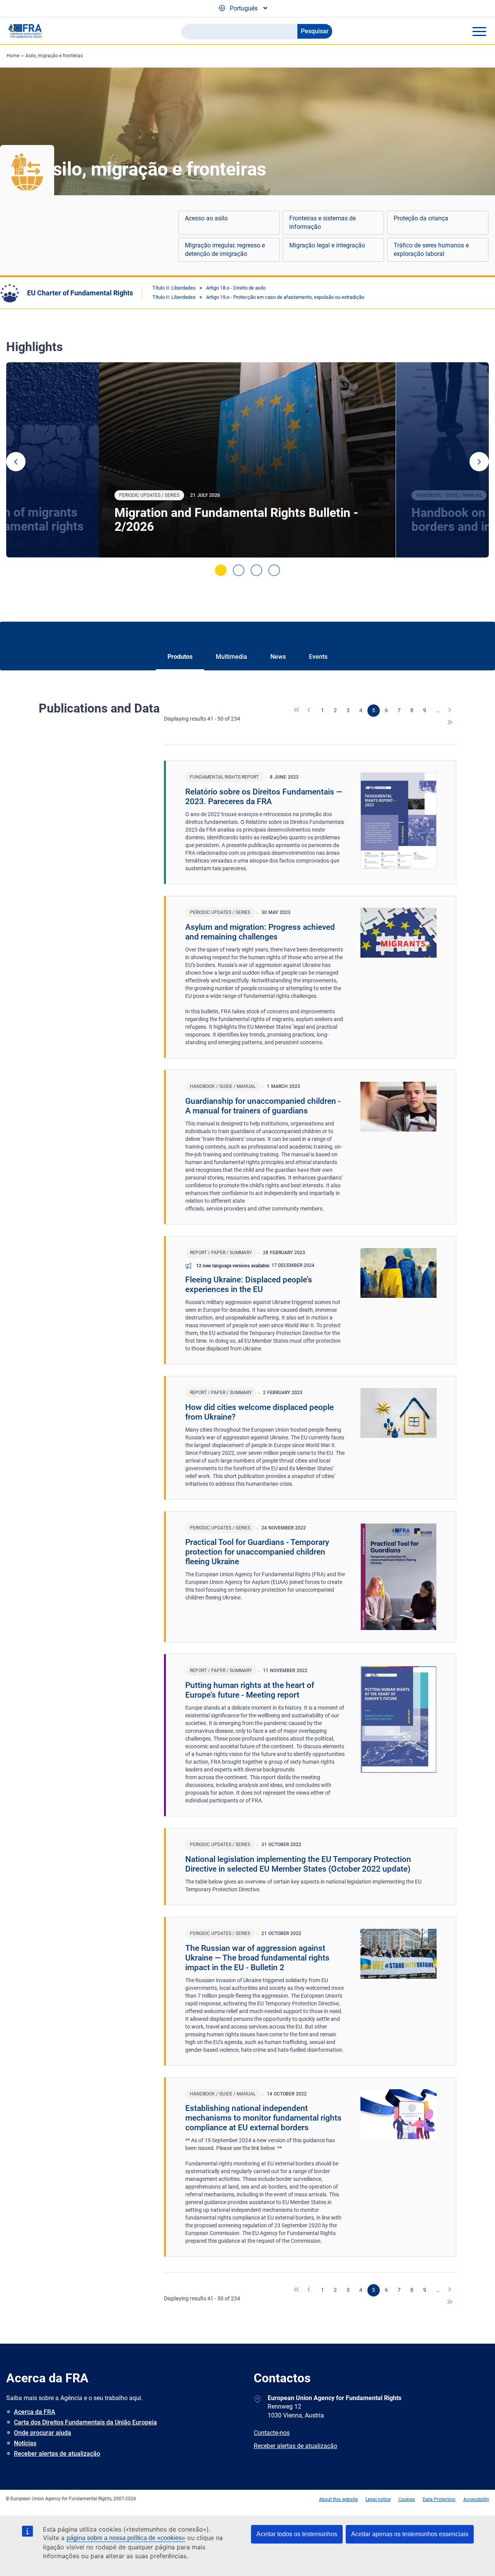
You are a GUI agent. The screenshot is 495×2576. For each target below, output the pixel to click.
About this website (338, 2499)
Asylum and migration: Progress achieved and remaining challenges (260, 932)
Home (13, 56)
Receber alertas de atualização (57, 2454)
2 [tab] (239, 570)
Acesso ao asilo (206, 218)
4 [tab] (274, 570)
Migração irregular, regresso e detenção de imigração (225, 250)
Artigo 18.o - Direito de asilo (236, 288)
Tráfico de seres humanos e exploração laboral (431, 250)
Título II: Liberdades (174, 288)
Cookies (407, 2499)
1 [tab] (221, 570)
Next (479, 462)
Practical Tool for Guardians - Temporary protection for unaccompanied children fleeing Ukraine (257, 1552)
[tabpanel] (247, 460)
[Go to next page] (450, 711)
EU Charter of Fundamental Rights (80, 293)
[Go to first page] (297, 711)
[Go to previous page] (310, 711)
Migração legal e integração (327, 245)
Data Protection (439, 2499)
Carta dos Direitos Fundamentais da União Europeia (85, 2422)
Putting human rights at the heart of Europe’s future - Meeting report (250, 1690)
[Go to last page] (450, 723)
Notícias (25, 2443)
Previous (16, 462)
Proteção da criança (421, 218)
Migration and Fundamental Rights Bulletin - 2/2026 (236, 520)
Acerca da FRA (35, 2412)
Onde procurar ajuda (43, 2433)
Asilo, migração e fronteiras (54, 56)
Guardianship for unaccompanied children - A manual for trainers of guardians (263, 1106)
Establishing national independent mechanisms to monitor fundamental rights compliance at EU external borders (263, 2118)
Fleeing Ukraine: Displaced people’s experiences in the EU (249, 1285)
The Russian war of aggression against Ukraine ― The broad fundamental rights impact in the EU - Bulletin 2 (257, 1958)
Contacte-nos (272, 2433)
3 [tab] (256, 570)
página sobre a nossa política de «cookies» (126, 2538)
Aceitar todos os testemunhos (297, 2534)
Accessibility (476, 2499)
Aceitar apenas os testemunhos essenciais (410, 2534)
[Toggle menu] (479, 31)
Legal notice (378, 2499)
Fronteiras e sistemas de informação (323, 222)
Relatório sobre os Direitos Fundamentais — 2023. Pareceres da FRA (264, 797)
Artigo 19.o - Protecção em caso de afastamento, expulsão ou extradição (285, 297)
